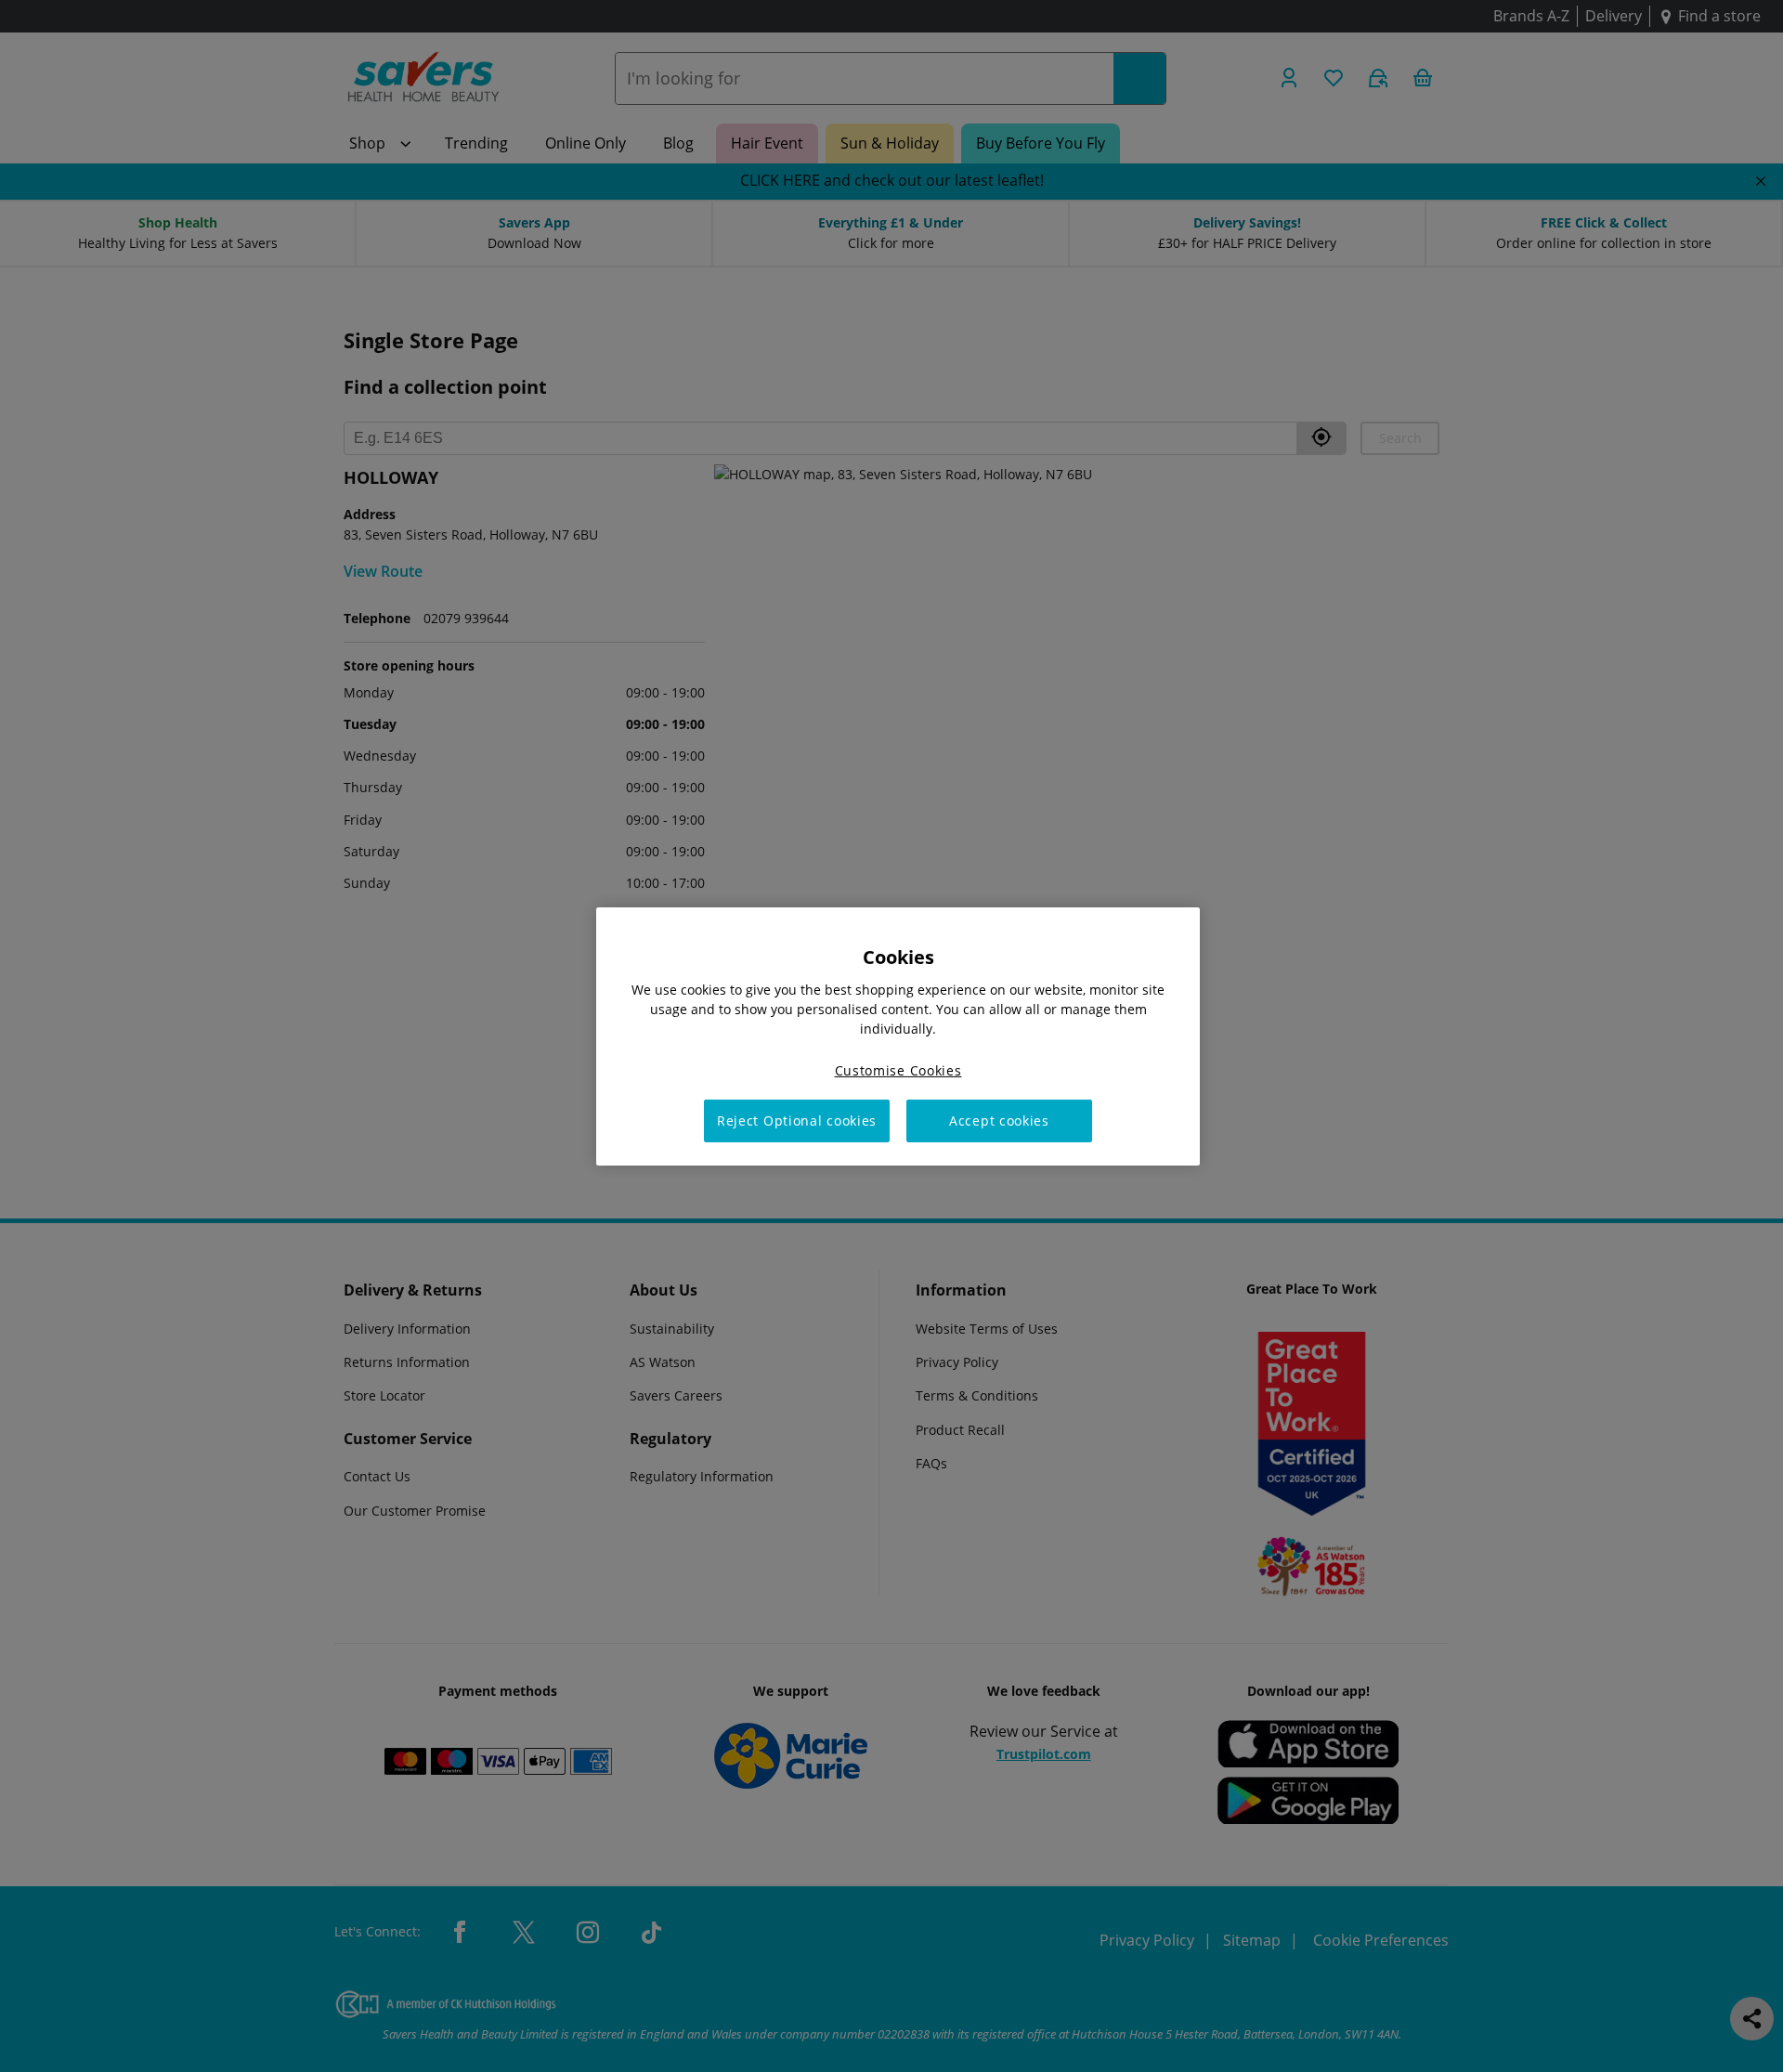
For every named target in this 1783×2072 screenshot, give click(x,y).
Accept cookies (999, 1121)
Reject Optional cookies (797, 1121)
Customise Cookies (898, 1069)
